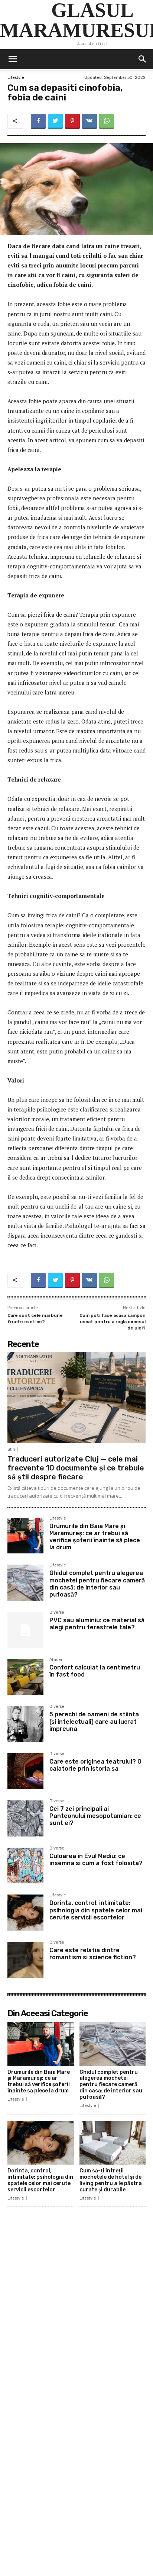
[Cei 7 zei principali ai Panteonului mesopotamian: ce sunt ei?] (25, 1818)
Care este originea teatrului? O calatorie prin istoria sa (95, 1765)
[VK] (89, 121)
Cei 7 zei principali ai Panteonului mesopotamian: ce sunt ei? (95, 1816)
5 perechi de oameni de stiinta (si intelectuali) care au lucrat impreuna (94, 1721)
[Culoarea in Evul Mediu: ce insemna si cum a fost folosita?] (25, 1866)
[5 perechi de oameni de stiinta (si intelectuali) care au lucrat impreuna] (25, 1724)
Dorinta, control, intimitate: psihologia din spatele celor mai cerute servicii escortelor (96, 1910)
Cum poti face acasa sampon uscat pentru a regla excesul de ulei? (113, 1321)
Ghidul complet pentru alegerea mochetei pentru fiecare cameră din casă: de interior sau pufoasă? (97, 1584)
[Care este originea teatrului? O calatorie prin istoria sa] (25, 1771)
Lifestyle (16, 78)
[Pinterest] (72, 121)
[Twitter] (55, 121)
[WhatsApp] (107, 121)
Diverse (57, 1613)
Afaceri (56, 1660)
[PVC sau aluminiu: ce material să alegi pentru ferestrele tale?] (25, 1630)
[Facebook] (38, 121)
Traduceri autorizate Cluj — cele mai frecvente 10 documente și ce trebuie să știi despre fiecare (76, 1468)
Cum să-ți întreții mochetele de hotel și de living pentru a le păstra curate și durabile (111, 2180)
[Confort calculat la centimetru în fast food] (25, 1677)
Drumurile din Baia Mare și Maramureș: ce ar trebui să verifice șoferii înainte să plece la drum (95, 1537)
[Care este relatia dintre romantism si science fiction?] (25, 1960)
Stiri (11, 1449)
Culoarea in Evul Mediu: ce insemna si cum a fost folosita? (96, 1860)
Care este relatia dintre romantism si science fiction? (93, 1954)
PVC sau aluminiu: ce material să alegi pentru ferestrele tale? (97, 1624)
